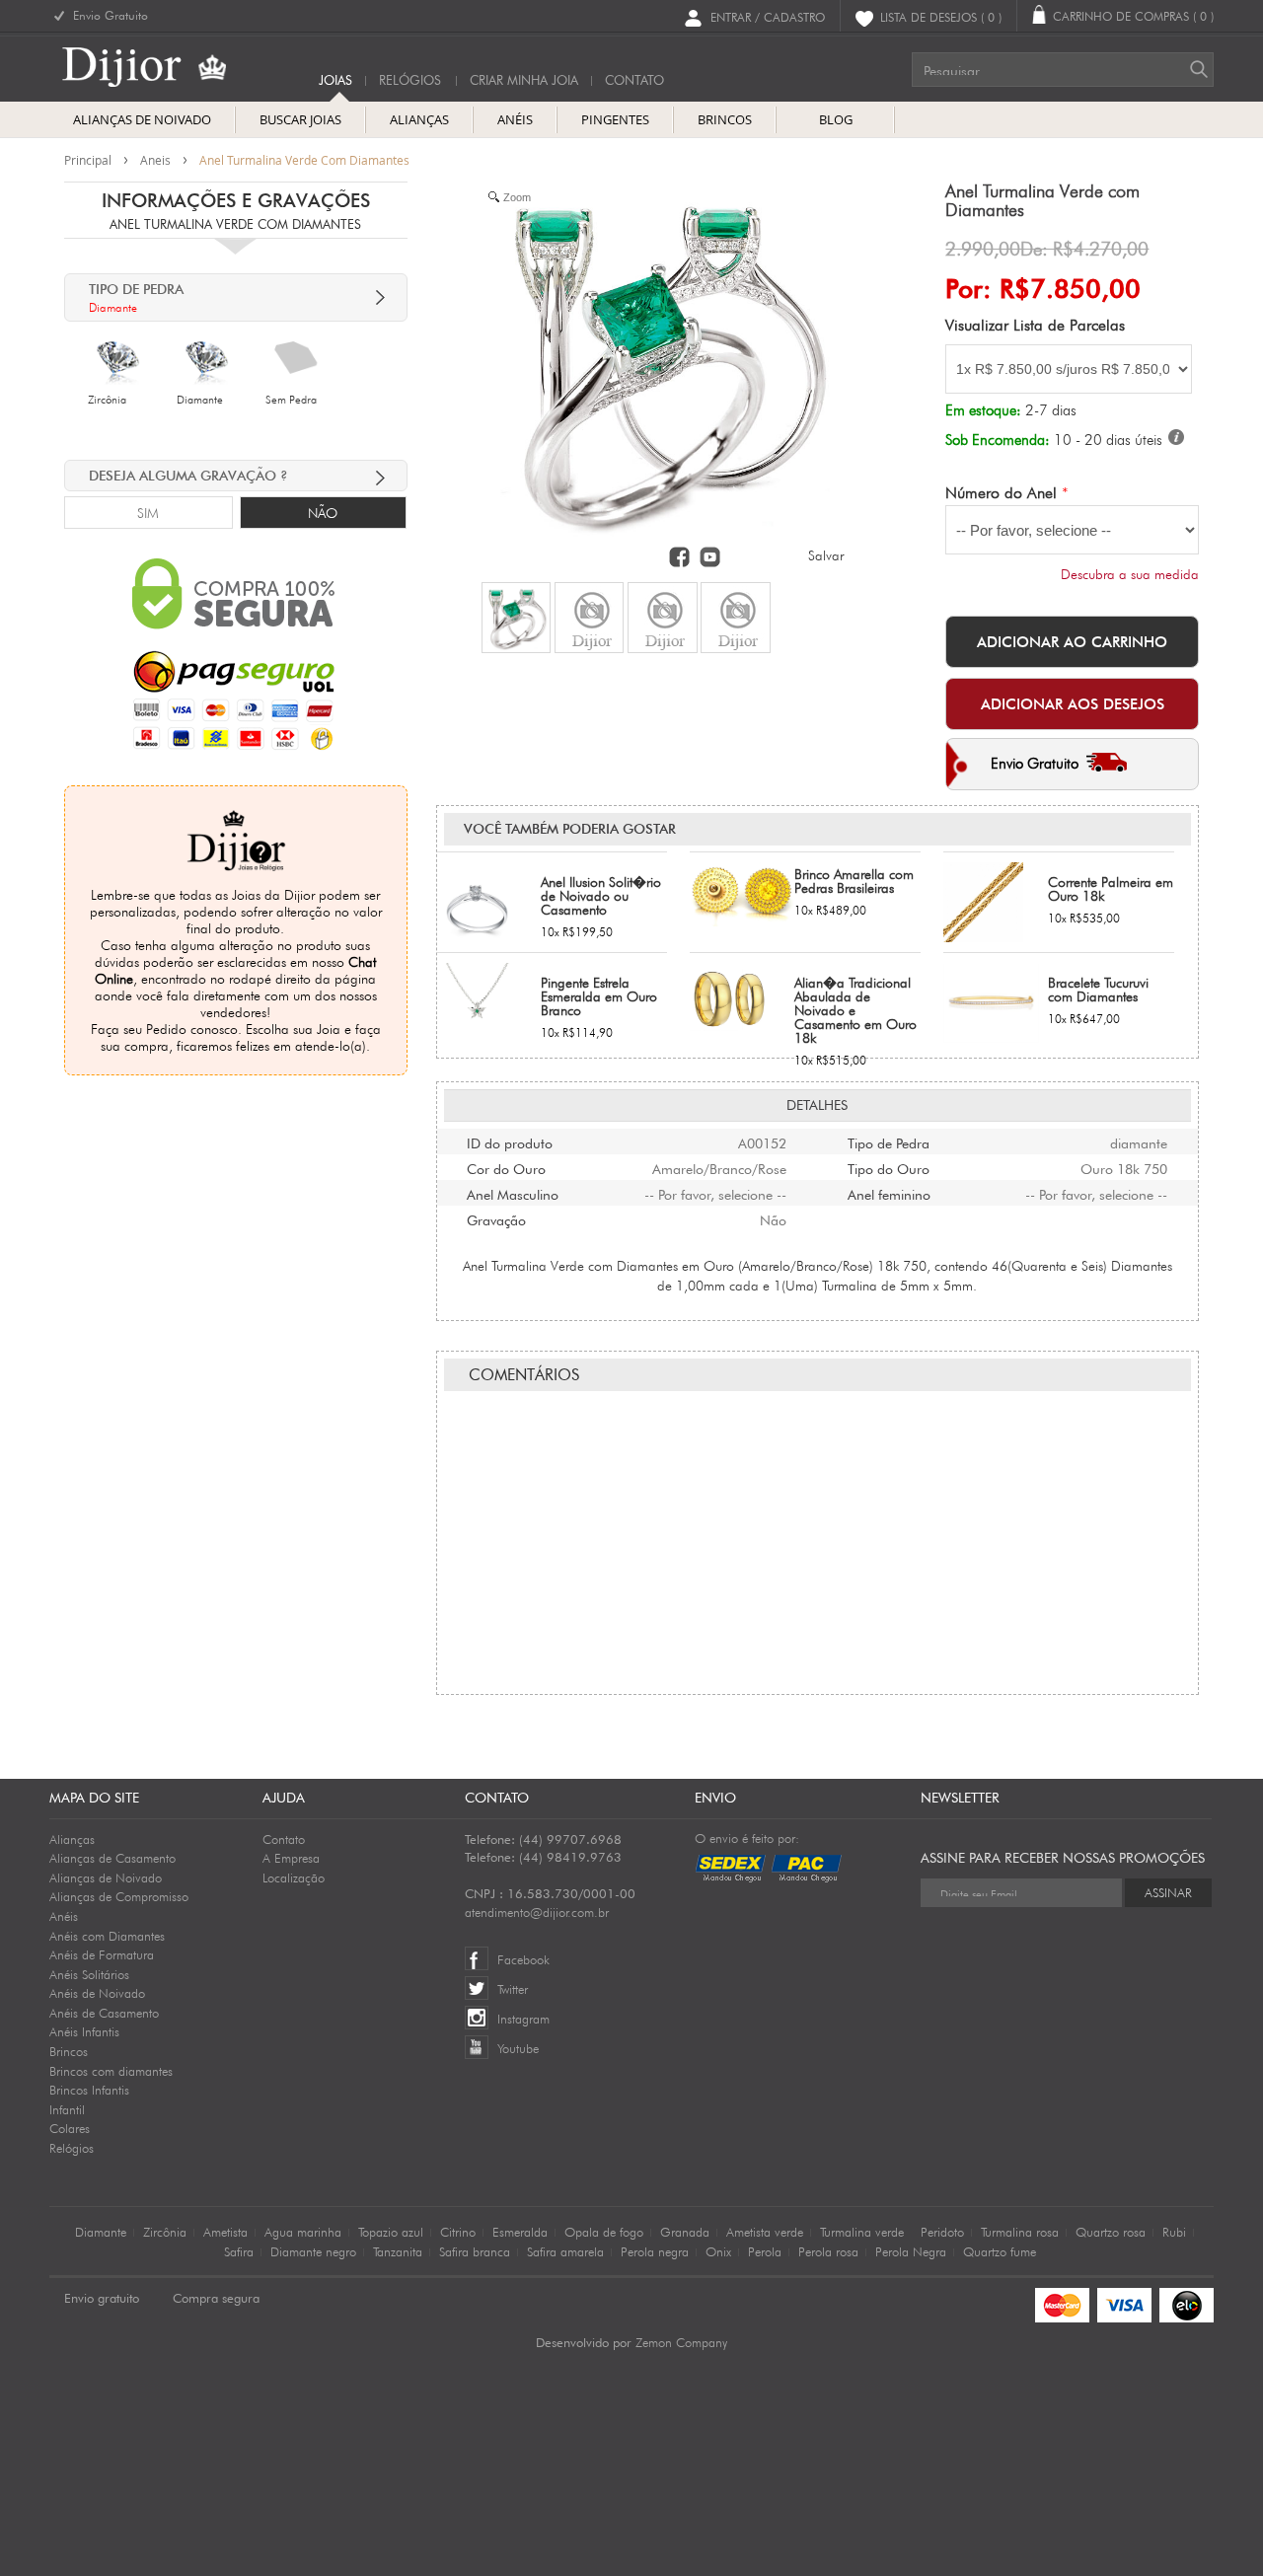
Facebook (523, 1959)
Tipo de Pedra (889, 1141)
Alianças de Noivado (106, 1877)
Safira (239, 2251)
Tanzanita (398, 2251)
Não (323, 513)
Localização (294, 1877)
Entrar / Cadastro (768, 16)
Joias (335, 80)
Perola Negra (911, 2251)
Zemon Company (681, 2342)
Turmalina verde (862, 2232)
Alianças (72, 1839)
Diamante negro (313, 2251)
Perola (765, 2251)
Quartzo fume (1000, 2251)
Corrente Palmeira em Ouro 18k (1111, 889)
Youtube (518, 2048)
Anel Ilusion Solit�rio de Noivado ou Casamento (601, 896)
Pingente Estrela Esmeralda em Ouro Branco (599, 996)
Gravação (496, 1218)
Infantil (67, 2109)
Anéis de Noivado (97, 1993)
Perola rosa (828, 2251)
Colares (70, 2128)
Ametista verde (765, 2232)
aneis (155, 160)
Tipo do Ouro (889, 1167)
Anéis (64, 1916)
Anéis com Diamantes (107, 1936)
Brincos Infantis (89, 2090)
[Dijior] (159, 67)
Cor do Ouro (506, 1167)
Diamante (200, 400)
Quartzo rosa (1111, 2232)
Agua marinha (303, 2232)
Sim (148, 513)
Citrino (458, 2232)
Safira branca (475, 2251)
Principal (88, 160)
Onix (718, 2251)
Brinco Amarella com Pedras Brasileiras (854, 881)
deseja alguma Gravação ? (188, 476)
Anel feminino (889, 1193)
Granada (685, 2232)
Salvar (826, 555)
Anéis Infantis (84, 2031)
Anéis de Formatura (102, 1954)
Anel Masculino (513, 1193)
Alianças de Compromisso (119, 1896)
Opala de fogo (604, 2232)
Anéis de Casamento (104, 2013)
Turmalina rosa (1020, 2232)
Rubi (1174, 2232)
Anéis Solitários (89, 1974)
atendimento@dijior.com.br (537, 1912)
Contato (284, 1839)
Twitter (513, 1989)
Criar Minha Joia (524, 80)
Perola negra (655, 2251)
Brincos (69, 2051)
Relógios (410, 80)
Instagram (523, 2019)
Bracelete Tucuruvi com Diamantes (1098, 990)
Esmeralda (520, 2232)
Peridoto (942, 2232)
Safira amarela (565, 2251)
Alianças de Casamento (112, 1858)
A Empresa (291, 1858)
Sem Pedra (291, 400)
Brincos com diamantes (111, 2071)
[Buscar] (1199, 69)
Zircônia (107, 400)
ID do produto (510, 1141)
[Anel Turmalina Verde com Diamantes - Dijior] (516, 618)
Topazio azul (391, 2232)
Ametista (225, 2232)
